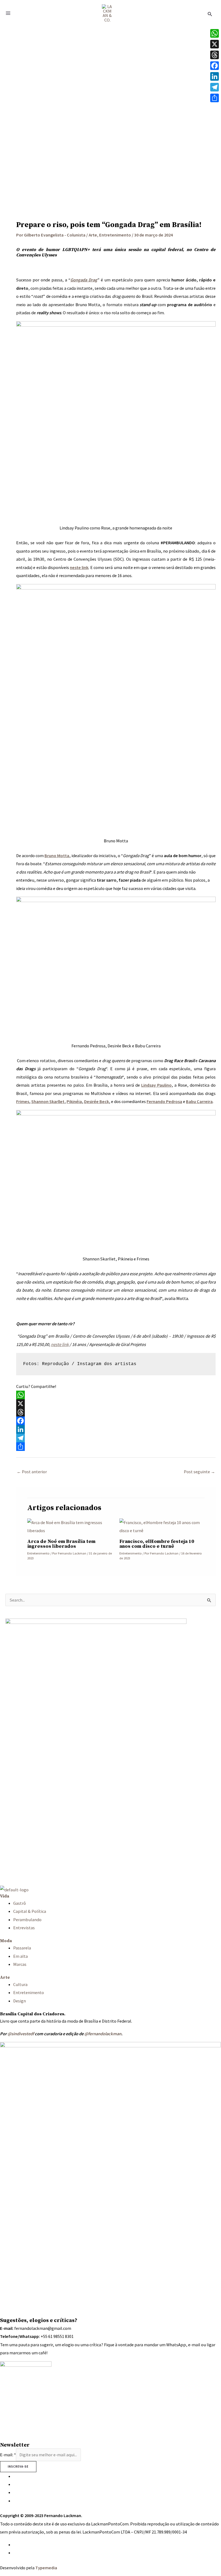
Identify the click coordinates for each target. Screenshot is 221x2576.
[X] (116, 1404)
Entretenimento (115, 235)
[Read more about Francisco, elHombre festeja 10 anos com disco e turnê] (162, 1526)
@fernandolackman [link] (103, 2034)
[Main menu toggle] (8, 13)
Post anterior (32, 1472)
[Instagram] (15, 2476)
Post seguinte (199, 1472)
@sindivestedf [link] (21, 2034)
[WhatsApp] (116, 1395)
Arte (93, 235)
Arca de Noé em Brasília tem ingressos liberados (61, 1544)
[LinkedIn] (116, 1429)
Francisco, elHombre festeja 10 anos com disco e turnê (157, 1544)
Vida (5, 1896)
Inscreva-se (18, 2467)
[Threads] (116, 1412)
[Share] (116, 1447)
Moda (6, 1941)
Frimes (23, 1101)
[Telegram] (116, 1438)
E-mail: (8, 2455)
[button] (210, 13)
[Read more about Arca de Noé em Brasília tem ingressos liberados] (70, 1526)
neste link (60, 1344)
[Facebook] (116, 1421)
